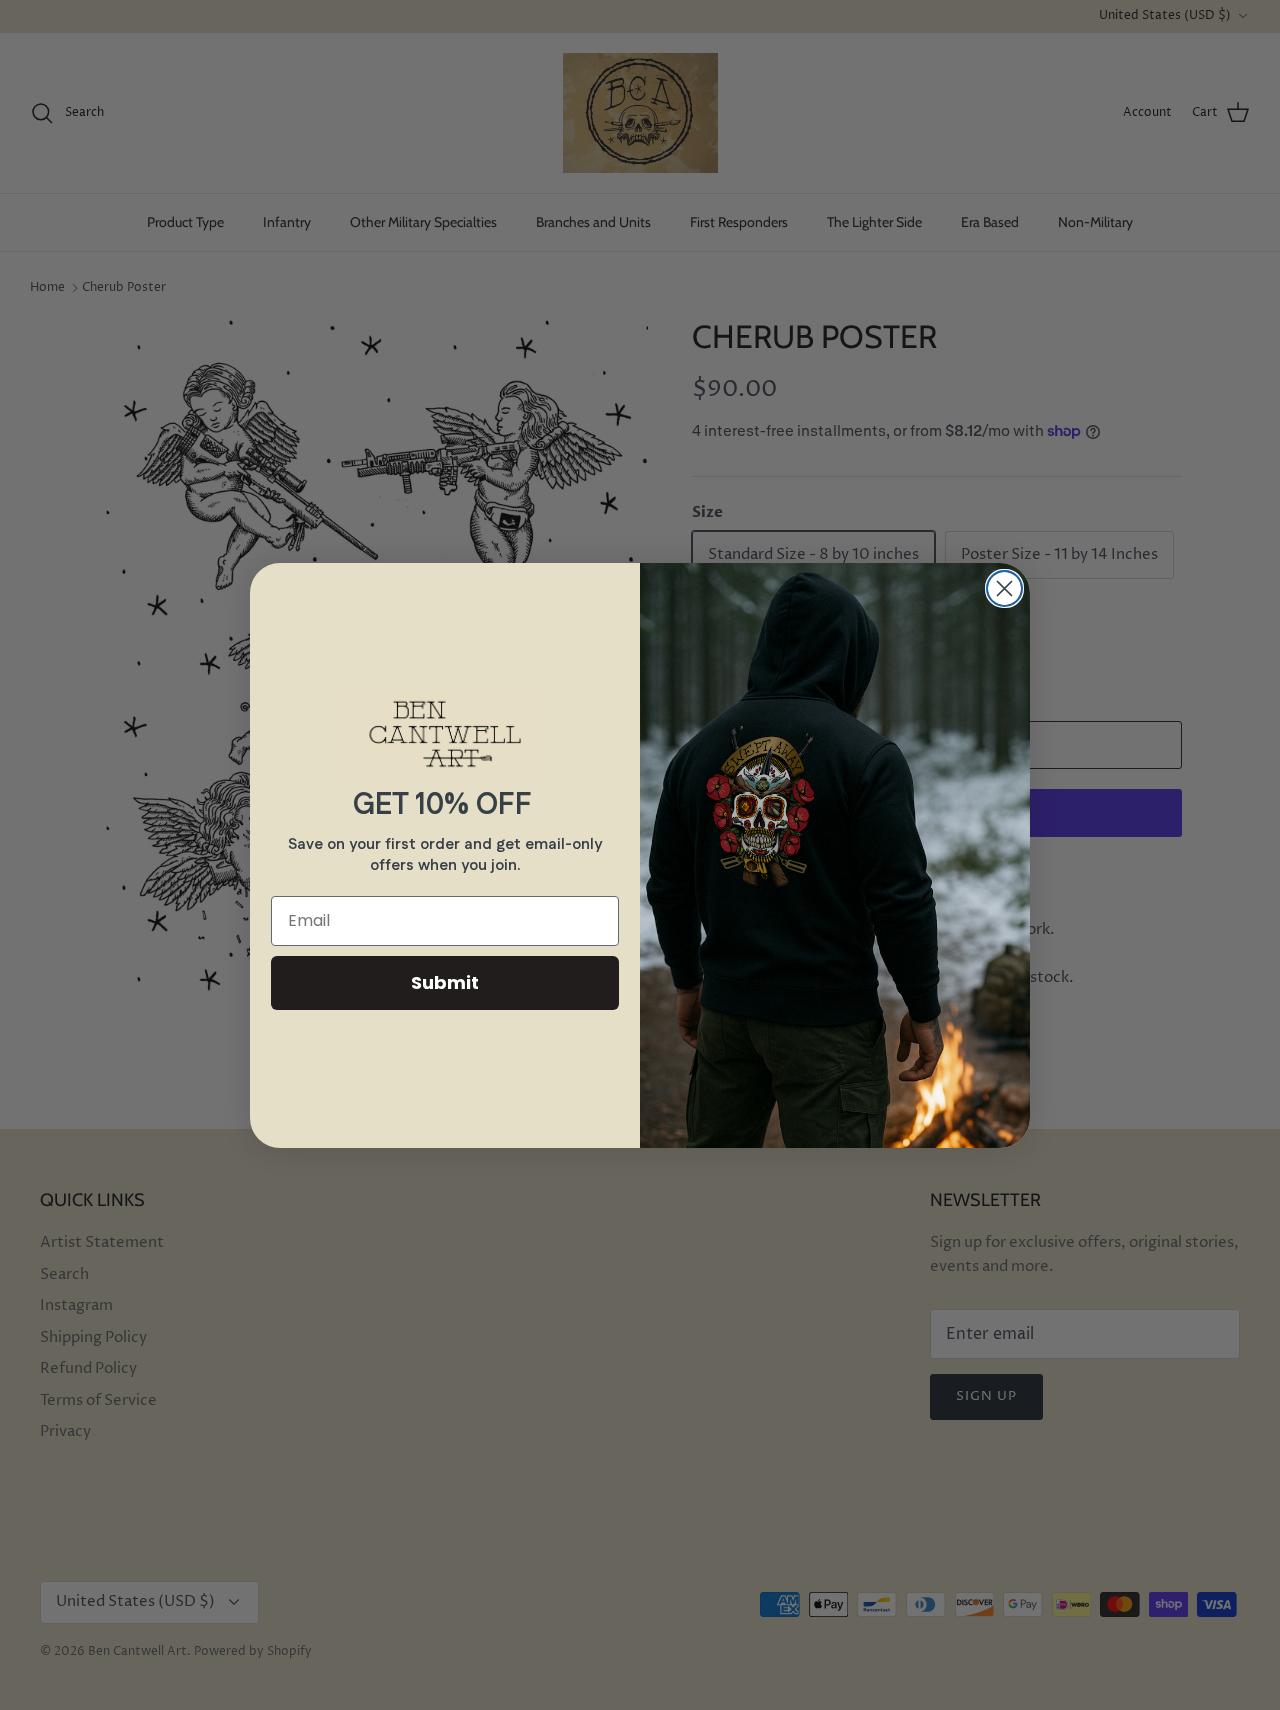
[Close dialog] (1004, 588)
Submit (445, 982)
